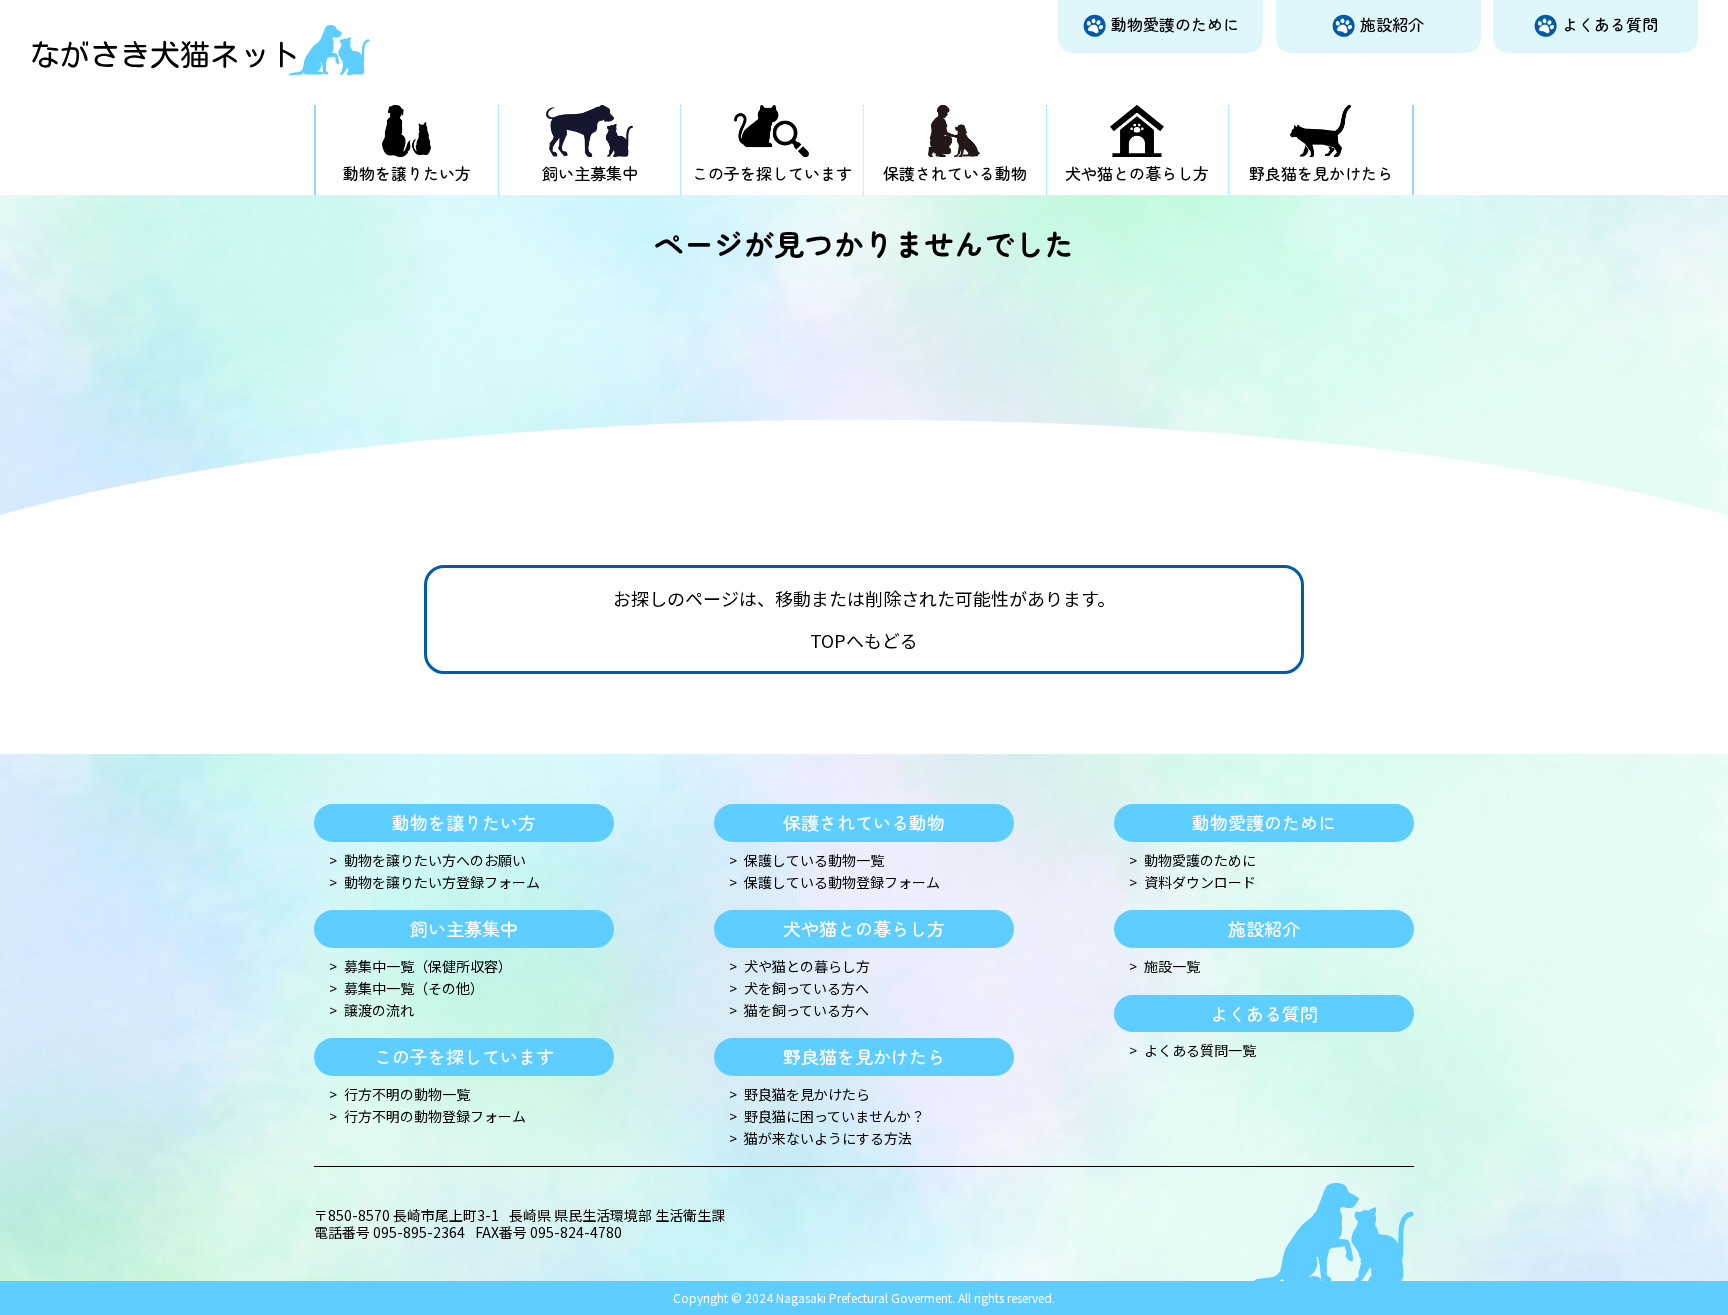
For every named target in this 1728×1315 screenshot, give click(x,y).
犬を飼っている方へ (806, 988)
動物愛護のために (1175, 24)
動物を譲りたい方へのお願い (435, 860)
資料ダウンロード (1200, 882)
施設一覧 (1172, 966)
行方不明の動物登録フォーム (435, 1116)
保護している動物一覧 (814, 860)
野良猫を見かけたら (1321, 173)
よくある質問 (1610, 24)
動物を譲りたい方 (407, 173)
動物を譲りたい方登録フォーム (442, 882)
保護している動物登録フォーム (842, 882)
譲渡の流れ (379, 1010)
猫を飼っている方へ (806, 1010)
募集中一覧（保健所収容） (428, 966)
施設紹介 (1392, 24)
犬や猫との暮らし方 (1137, 173)
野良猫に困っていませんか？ (834, 1116)
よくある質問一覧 (1200, 1050)
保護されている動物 (955, 173)
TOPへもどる (864, 641)
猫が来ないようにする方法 (828, 1138)
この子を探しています (772, 173)
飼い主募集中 (590, 173)
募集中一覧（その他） (414, 988)
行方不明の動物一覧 (407, 1094)
